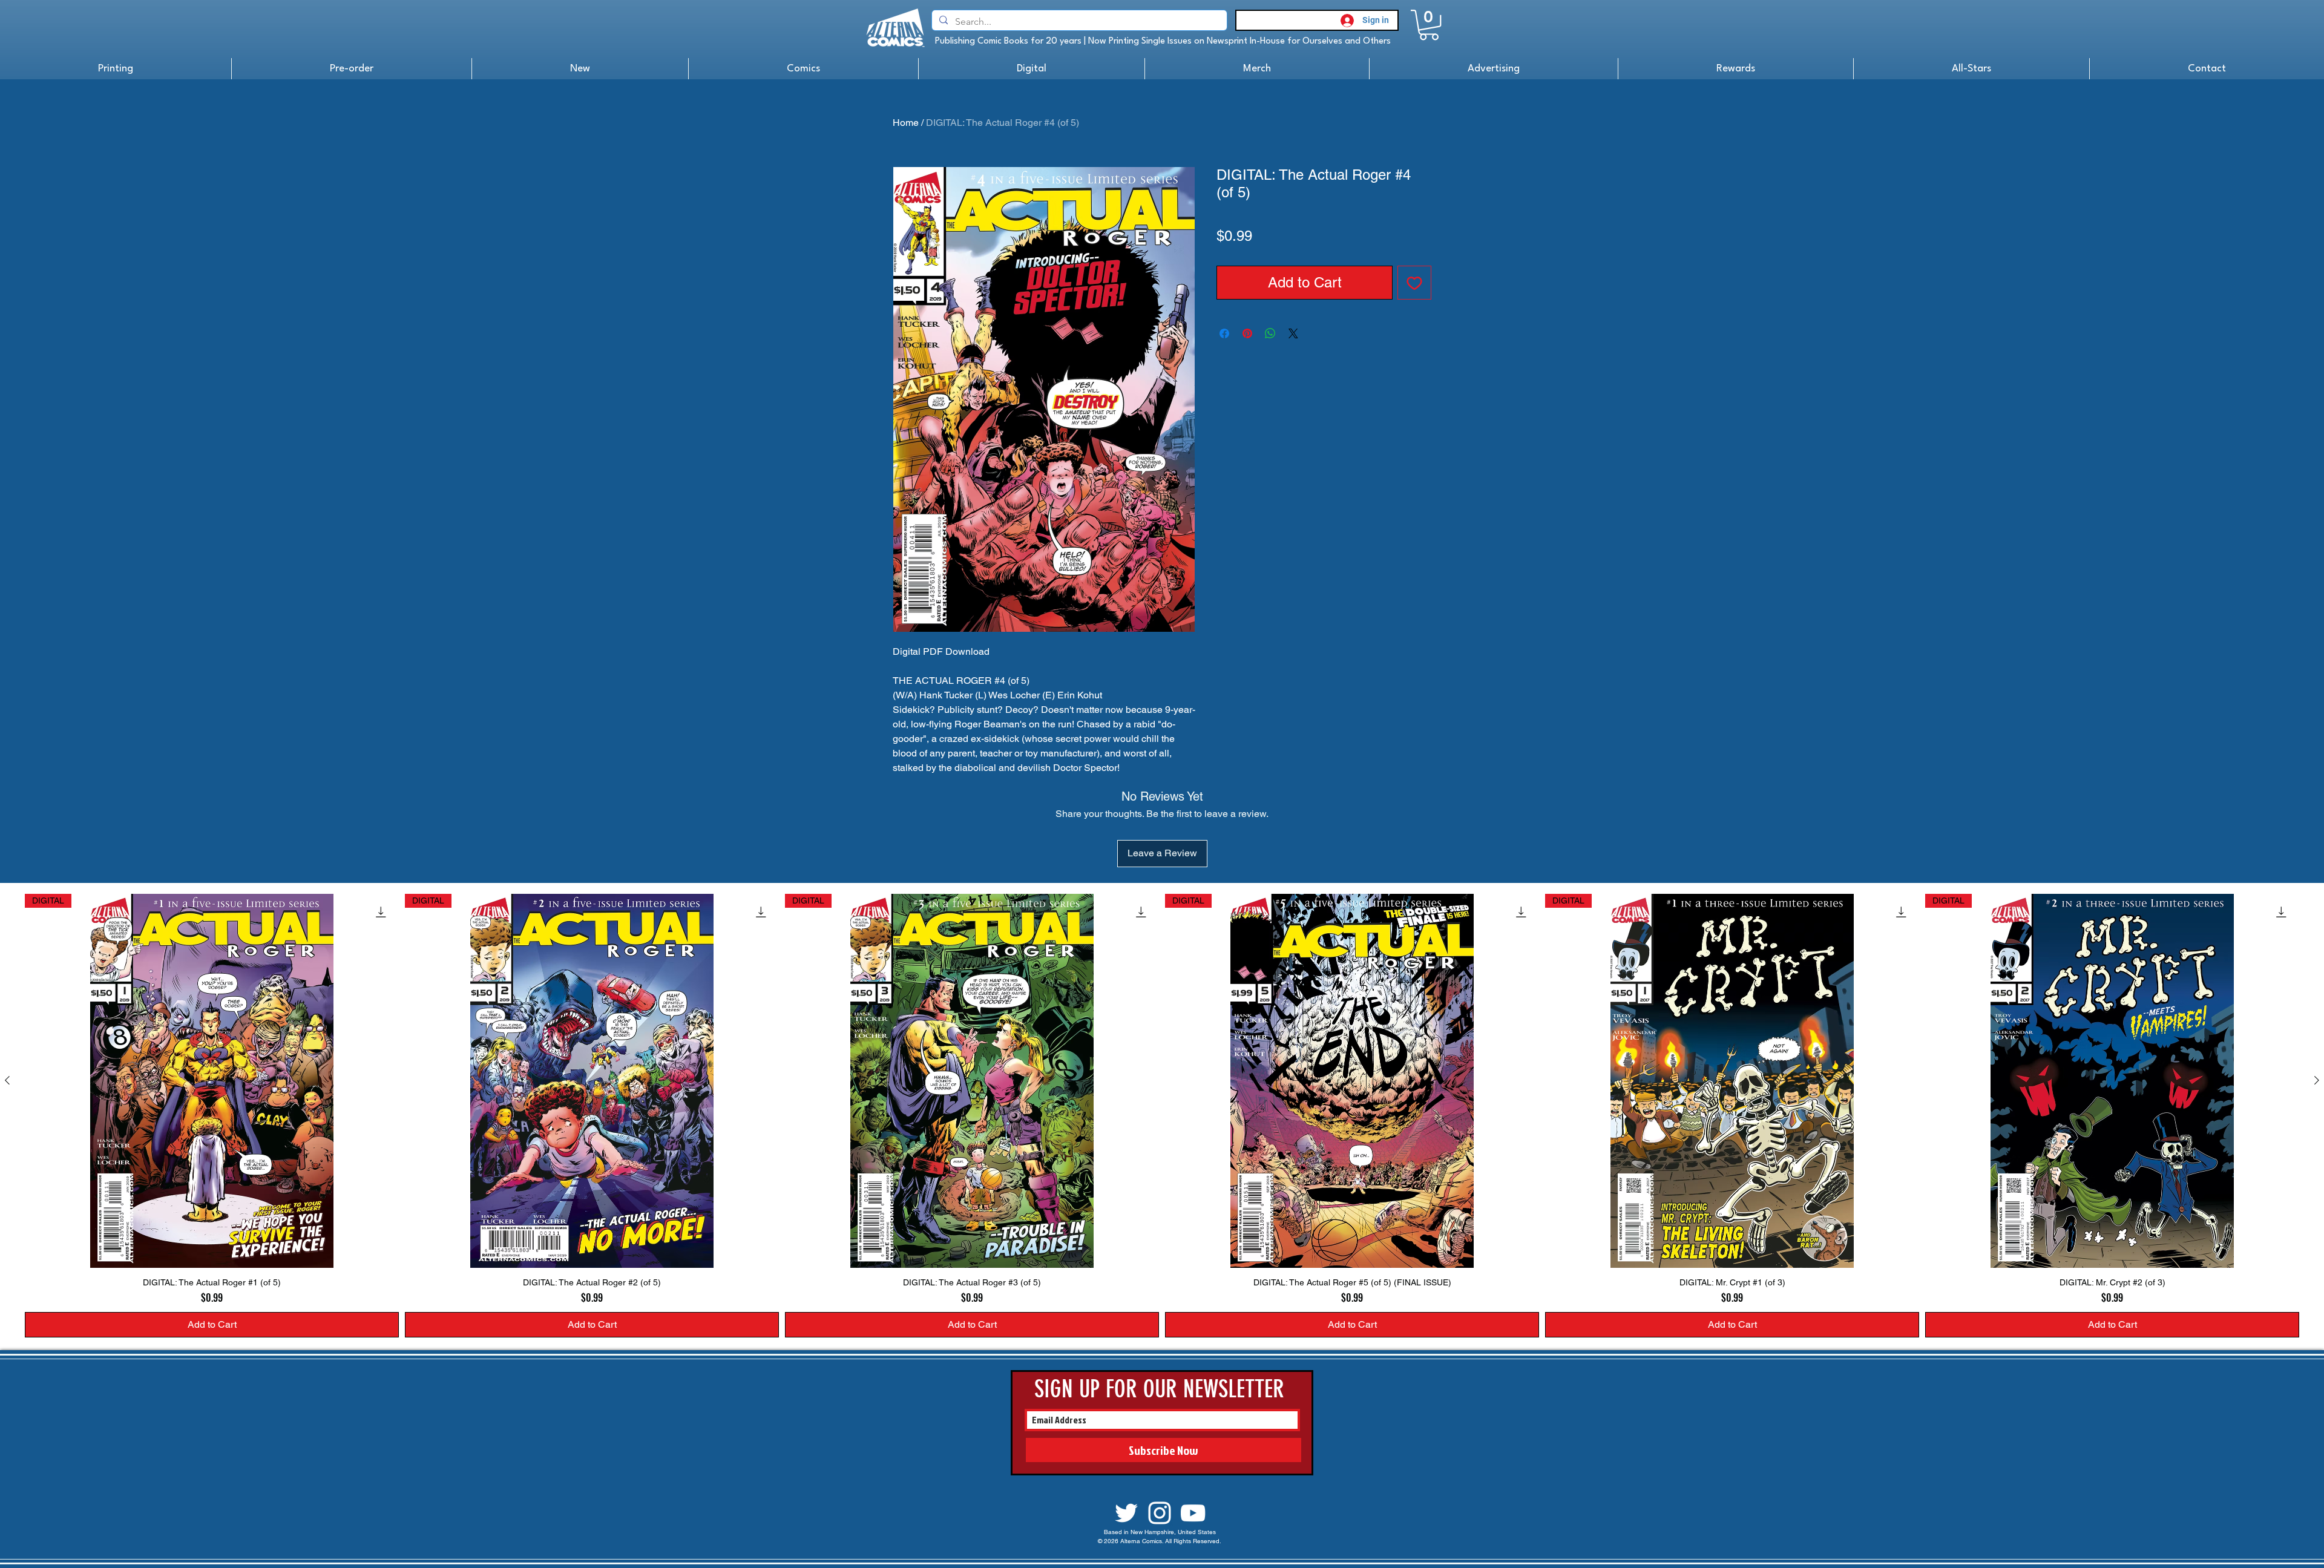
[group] (1162, 1116)
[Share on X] (1293, 333)
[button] (1429, 25)
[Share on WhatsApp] (1270, 333)
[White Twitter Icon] (1126, 1513)
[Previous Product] (7, 1080)
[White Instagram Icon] (1160, 1513)
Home (906, 123)
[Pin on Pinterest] (1247, 333)
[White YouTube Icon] (1193, 1513)
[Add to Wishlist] (1414, 283)
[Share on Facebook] (1224, 333)
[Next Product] (2317, 1080)
